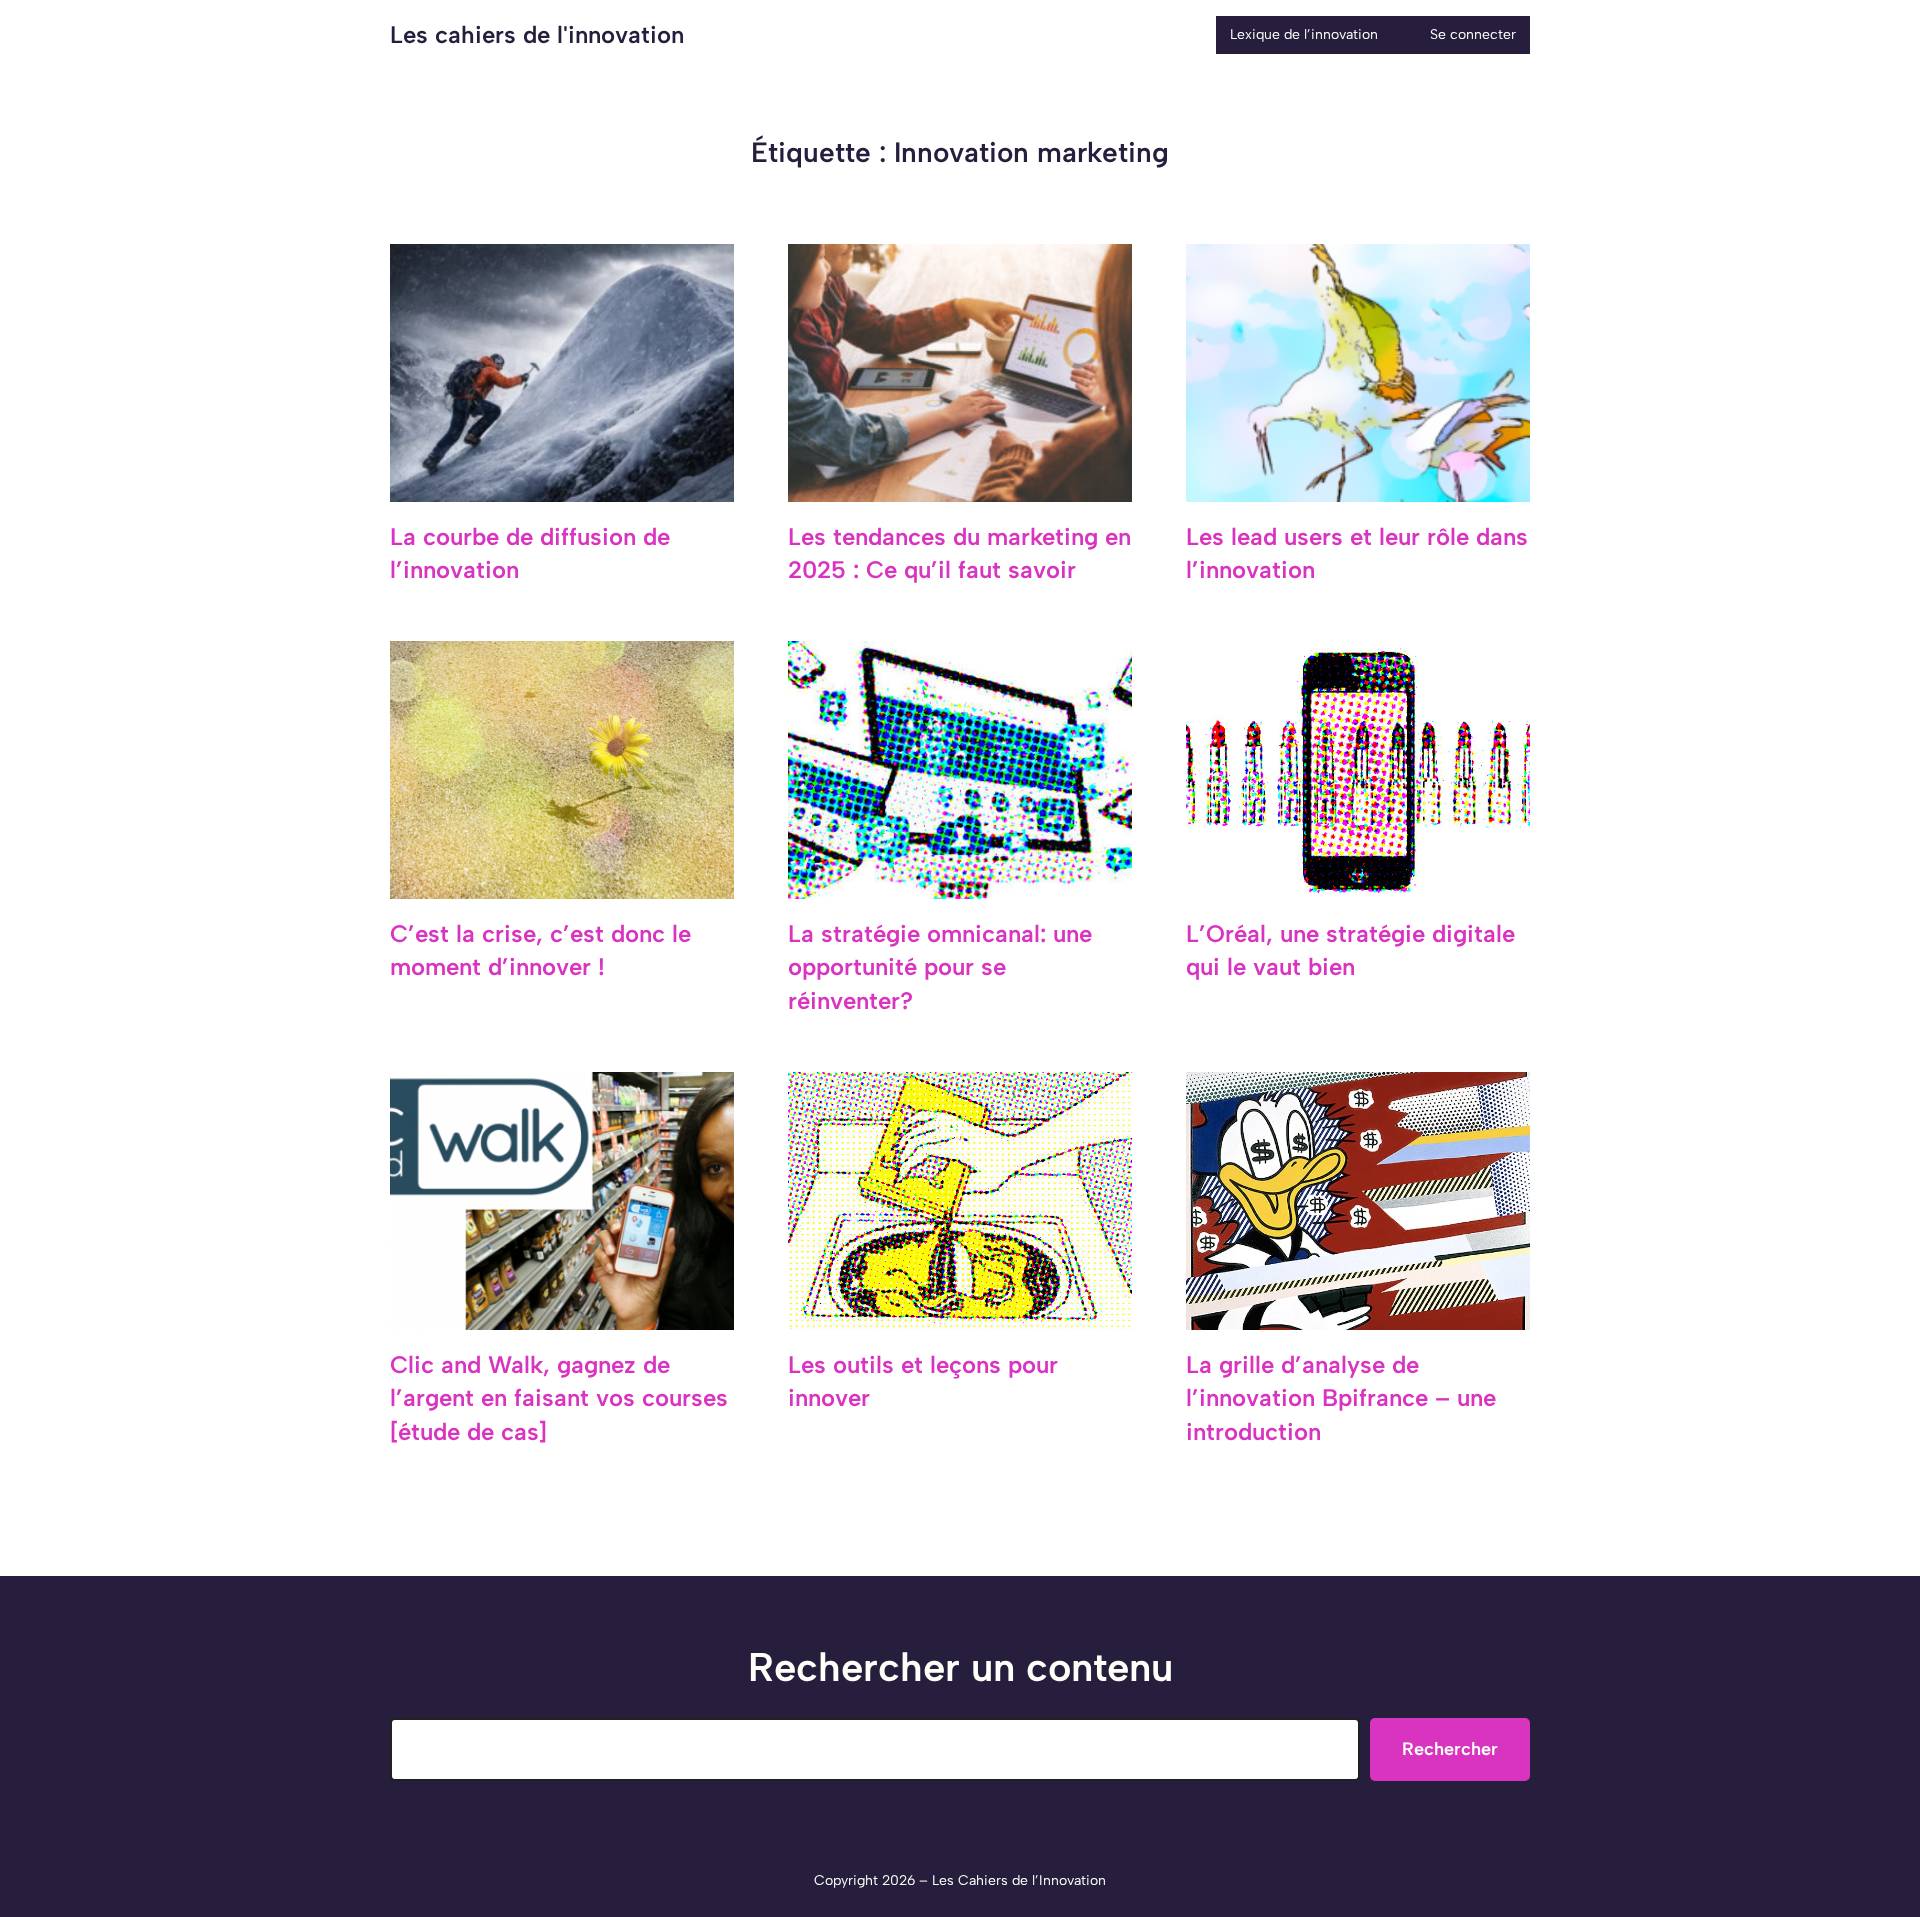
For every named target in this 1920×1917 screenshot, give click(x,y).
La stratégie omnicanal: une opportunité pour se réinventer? (940, 967)
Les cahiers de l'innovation (537, 34)
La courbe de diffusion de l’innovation (530, 553)
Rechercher (1450, 1749)
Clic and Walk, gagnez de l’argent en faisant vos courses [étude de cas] (559, 1398)
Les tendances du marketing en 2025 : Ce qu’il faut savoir (959, 553)
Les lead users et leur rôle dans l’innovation (1357, 553)
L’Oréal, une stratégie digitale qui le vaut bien (1350, 950)
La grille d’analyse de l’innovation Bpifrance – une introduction (1341, 1398)
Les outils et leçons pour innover (923, 1381)
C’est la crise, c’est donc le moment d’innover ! (540, 950)
